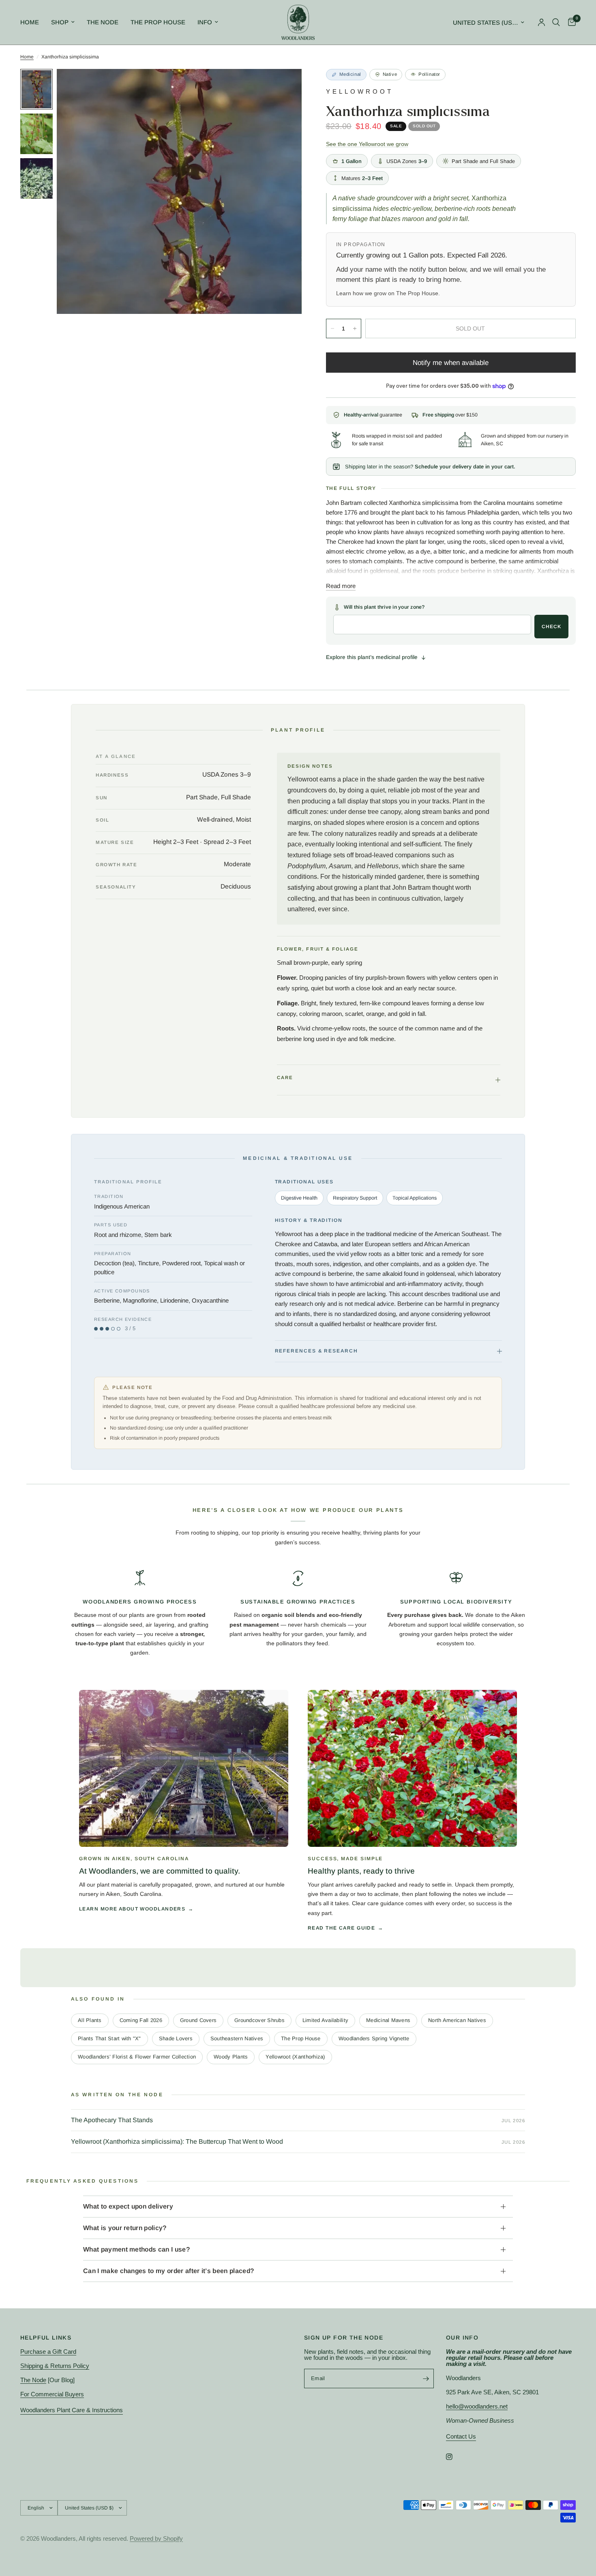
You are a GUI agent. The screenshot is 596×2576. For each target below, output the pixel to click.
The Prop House (158, 22)
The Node (103, 22)
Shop (60, 22)
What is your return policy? (125, 2228)
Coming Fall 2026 (141, 2020)
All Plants (90, 2020)
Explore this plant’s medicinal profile (372, 657)
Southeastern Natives (237, 2038)
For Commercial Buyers (52, 2394)
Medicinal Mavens (388, 2020)
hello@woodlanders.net (477, 2406)
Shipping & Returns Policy (55, 2366)
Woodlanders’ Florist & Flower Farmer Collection (137, 2057)
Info (205, 22)
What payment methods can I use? (136, 2249)
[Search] (556, 22)
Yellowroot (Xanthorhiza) (295, 2057)
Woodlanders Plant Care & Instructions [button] (72, 2410)
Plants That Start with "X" (109, 2038)
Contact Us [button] (461, 2436)
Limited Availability (325, 2020)
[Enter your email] (426, 2379)
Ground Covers (198, 2020)
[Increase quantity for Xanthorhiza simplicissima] (355, 328)
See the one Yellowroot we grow (367, 144)
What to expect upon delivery (128, 2206)
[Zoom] (285, 86)
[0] (570, 22)
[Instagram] (455, 2457)
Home (30, 22)
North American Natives (457, 2020)
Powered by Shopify (156, 2538)
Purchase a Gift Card (48, 2352)
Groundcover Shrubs (259, 2020)
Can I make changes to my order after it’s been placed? (168, 2271)
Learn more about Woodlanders (132, 1909)
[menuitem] (33, 22)
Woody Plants (231, 2057)
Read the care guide (341, 1928)
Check (551, 627)
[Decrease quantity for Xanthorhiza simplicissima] (332, 328)
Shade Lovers (176, 2038)
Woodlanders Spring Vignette (374, 2038)
